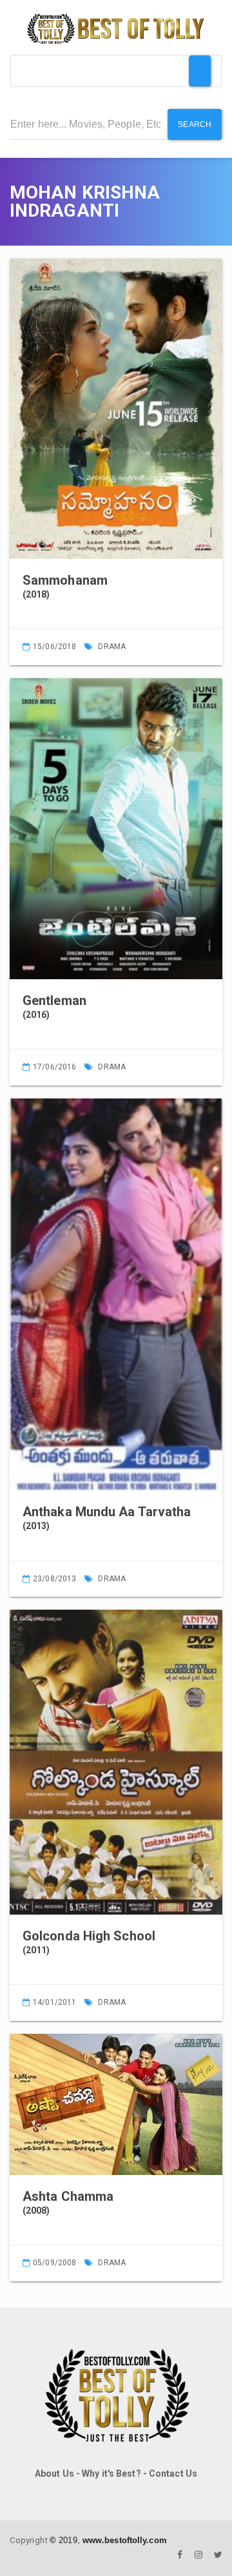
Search (195, 124)
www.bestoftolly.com (125, 2540)
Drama (112, 647)
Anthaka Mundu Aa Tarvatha (107, 1512)
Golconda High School (89, 1936)
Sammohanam (65, 580)
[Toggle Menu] (200, 71)
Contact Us (173, 2474)
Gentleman (54, 1000)
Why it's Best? (111, 2474)
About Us (54, 2474)
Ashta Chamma (68, 2196)
